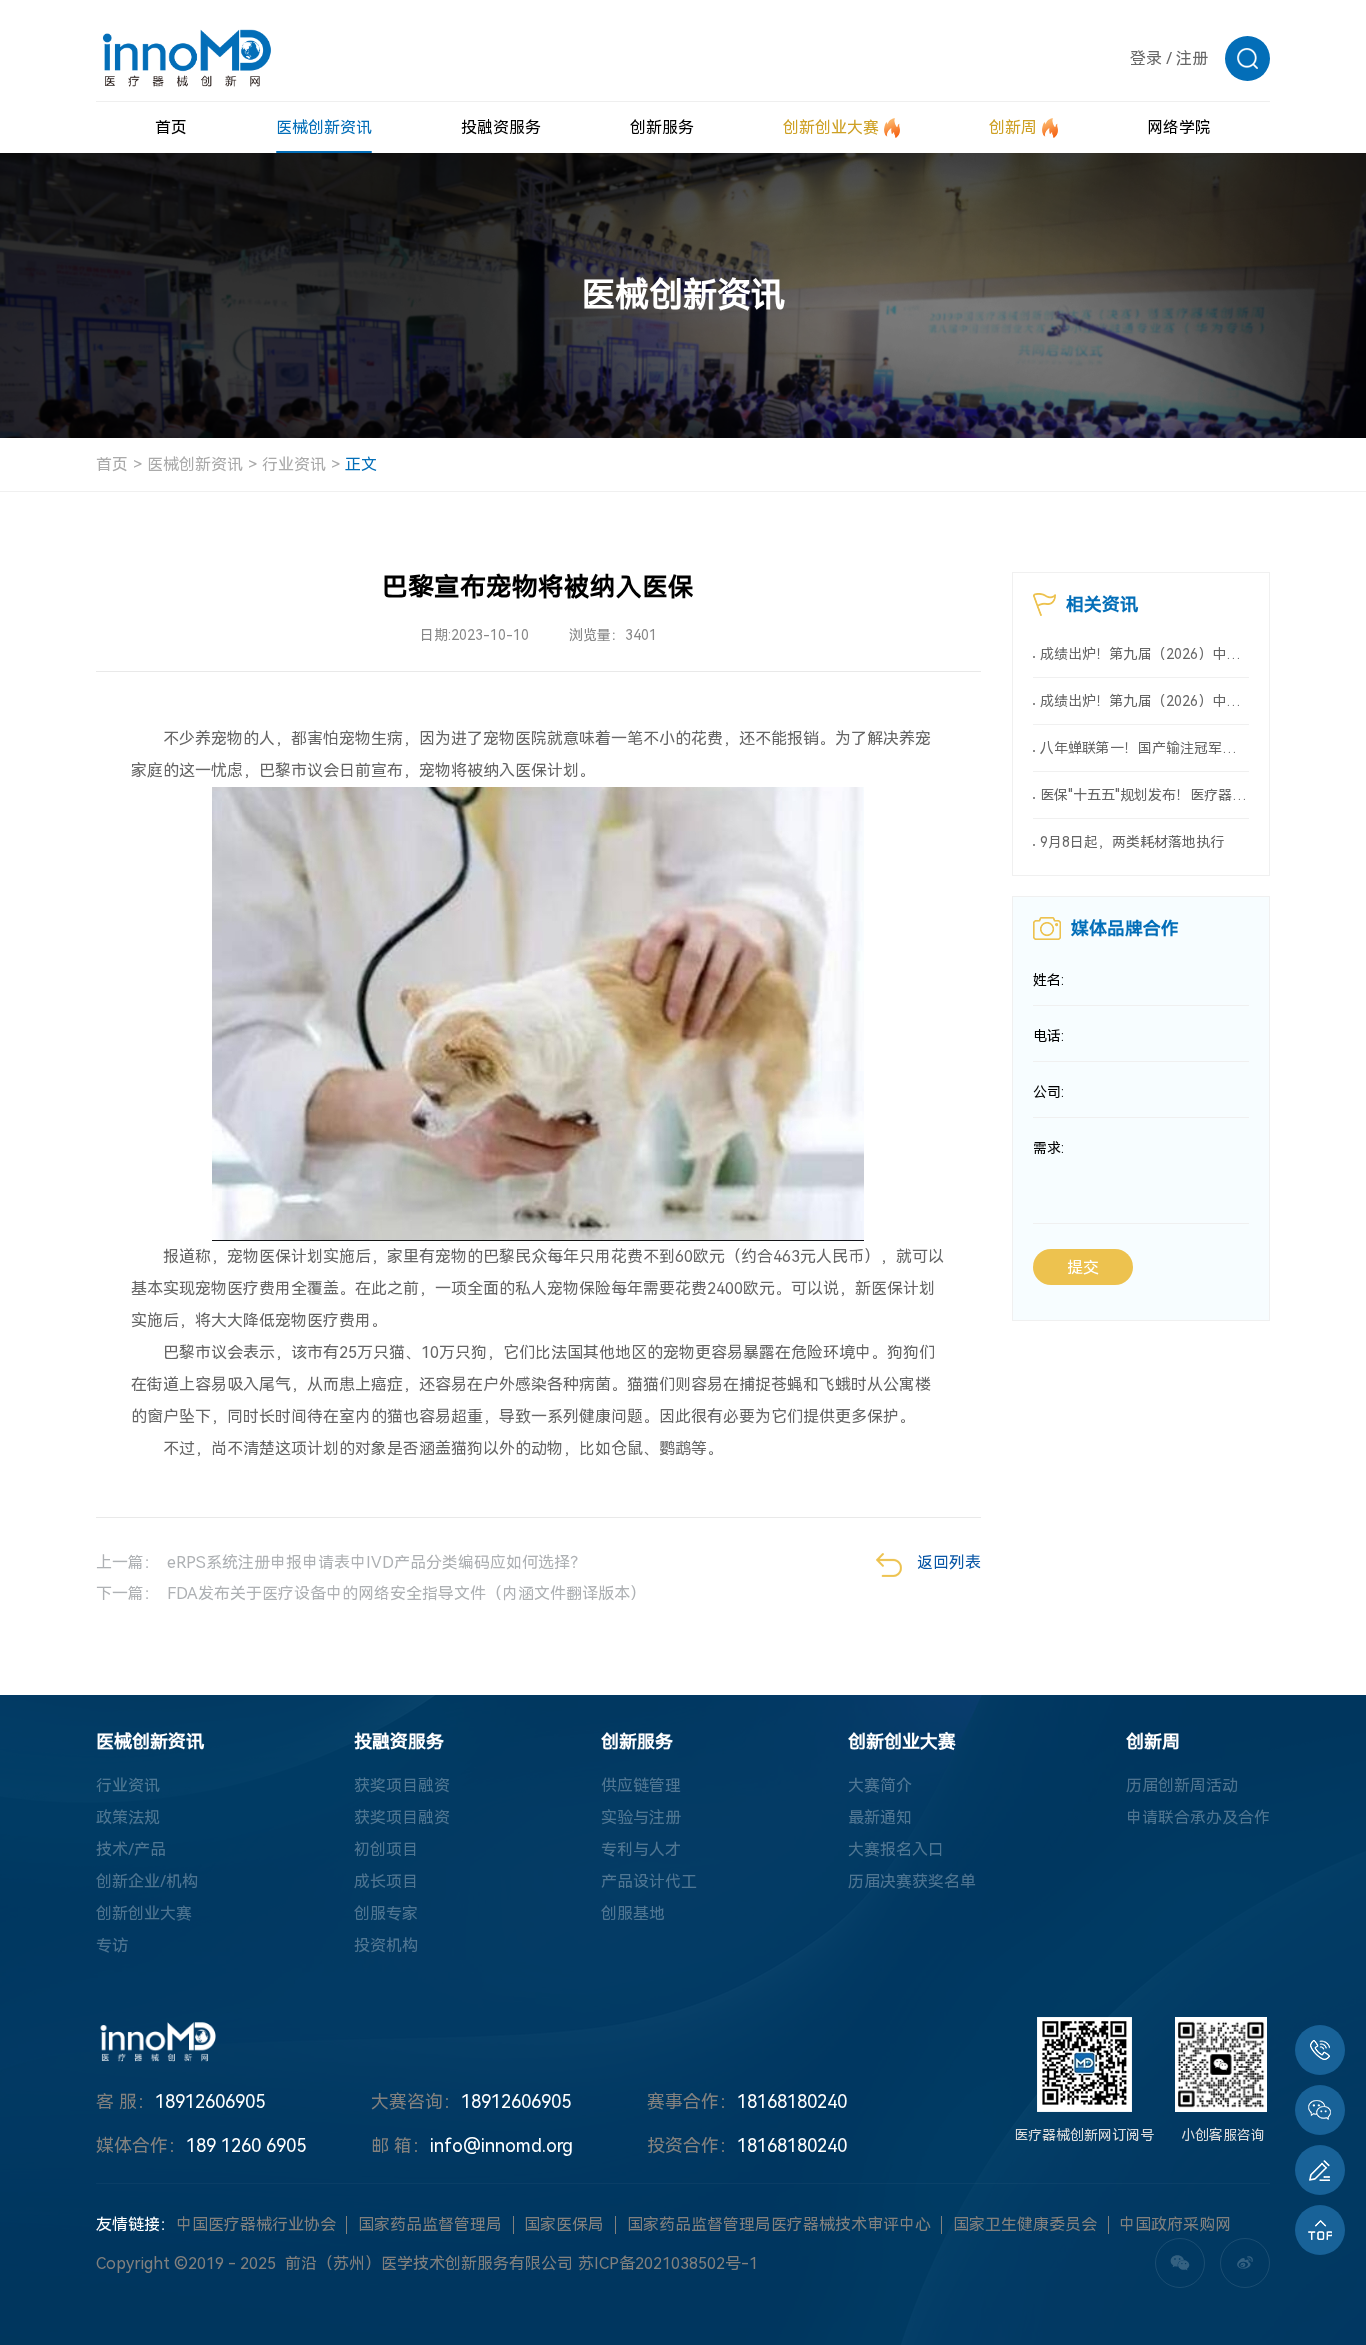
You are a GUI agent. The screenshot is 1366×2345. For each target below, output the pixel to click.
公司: (1048, 1092)
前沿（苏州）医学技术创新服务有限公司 (429, 2263)
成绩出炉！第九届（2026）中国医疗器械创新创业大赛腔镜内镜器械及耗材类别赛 (1144, 701)
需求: (1048, 1148)
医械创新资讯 (195, 464)
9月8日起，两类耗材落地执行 (1132, 842)
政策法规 (128, 1817)
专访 (112, 1945)
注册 (1192, 58)
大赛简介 (880, 1785)
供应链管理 (641, 1785)
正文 (361, 464)
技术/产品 (131, 1849)
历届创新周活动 (1182, 1785)
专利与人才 (641, 1849)
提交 (1083, 1267)
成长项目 (386, 1881)
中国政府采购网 (1175, 2224)
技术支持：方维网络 (897, 2264)
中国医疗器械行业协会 (256, 2224)
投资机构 (386, 1945)
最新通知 (880, 1817)
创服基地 (633, 1913)
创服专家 (386, 1913)
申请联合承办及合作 (1198, 1817)
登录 (1146, 58)
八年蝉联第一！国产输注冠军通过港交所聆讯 (1144, 748)
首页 (112, 464)
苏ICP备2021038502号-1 (668, 2263)
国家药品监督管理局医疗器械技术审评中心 (779, 2224)
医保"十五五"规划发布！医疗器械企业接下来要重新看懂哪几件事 (1144, 795)
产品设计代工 (649, 1881)
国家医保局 (564, 2224)
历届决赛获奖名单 (912, 1881)
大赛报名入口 (896, 1849)
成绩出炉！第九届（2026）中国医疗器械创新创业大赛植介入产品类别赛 (1144, 654)
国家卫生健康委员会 (1025, 2224)
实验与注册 (641, 1817)
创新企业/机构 (147, 1881)
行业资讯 (294, 464)
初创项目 (386, 1849)
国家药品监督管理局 (430, 2224)
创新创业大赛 (144, 1913)
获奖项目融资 (402, 1785)
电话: (1048, 1036)
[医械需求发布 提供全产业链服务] (1320, 2170)
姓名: (1048, 980)
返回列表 (949, 1562)
